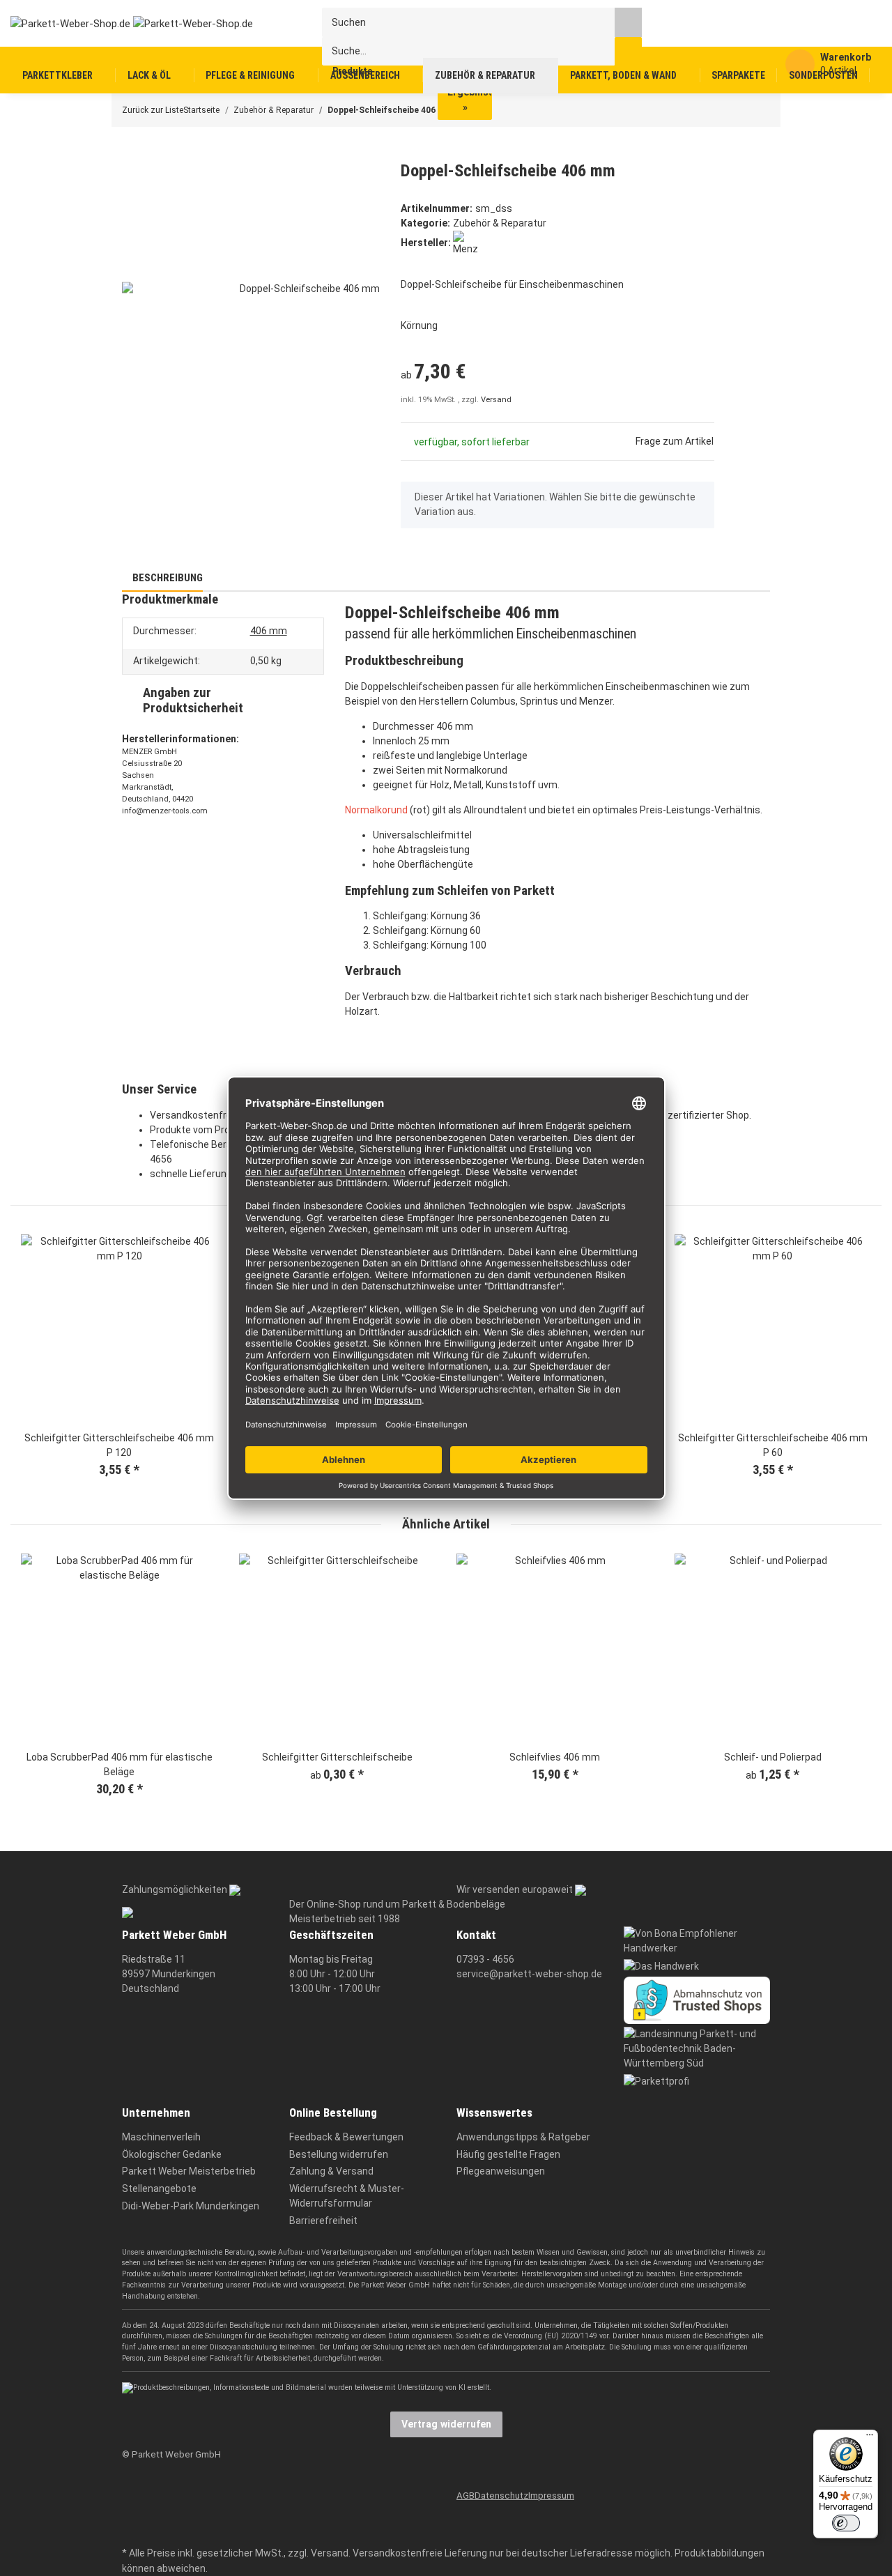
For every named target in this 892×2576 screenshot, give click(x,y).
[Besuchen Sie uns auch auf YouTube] (131, 2512)
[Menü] (870, 2438)
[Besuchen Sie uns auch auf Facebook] (131, 2491)
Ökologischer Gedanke (172, 2154)
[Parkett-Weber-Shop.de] (121, 23)
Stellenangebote (159, 2188)
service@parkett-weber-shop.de (529, 1974)
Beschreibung (167, 578)
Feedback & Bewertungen (346, 2137)
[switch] (846, 2523)
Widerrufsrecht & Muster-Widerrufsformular (347, 2196)
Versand (496, 400)
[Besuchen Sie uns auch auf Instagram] (131, 2533)
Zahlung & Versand (331, 2171)
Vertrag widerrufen (446, 2424)
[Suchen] (628, 22)
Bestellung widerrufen (339, 2154)
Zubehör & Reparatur (500, 223)
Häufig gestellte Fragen (508, 2154)
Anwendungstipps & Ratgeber (523, 2137)
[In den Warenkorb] (132, 153)
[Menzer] (465, 243)
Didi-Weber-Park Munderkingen (191, 2206)
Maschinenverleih (161, 2137)
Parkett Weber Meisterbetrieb (189, 2171)
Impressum (551, 2495)
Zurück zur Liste (153, 110)
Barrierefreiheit (323, 2221)
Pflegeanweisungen (501, 2171)
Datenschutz (501, 2495)
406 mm (269, 631)
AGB (466, 2495)
